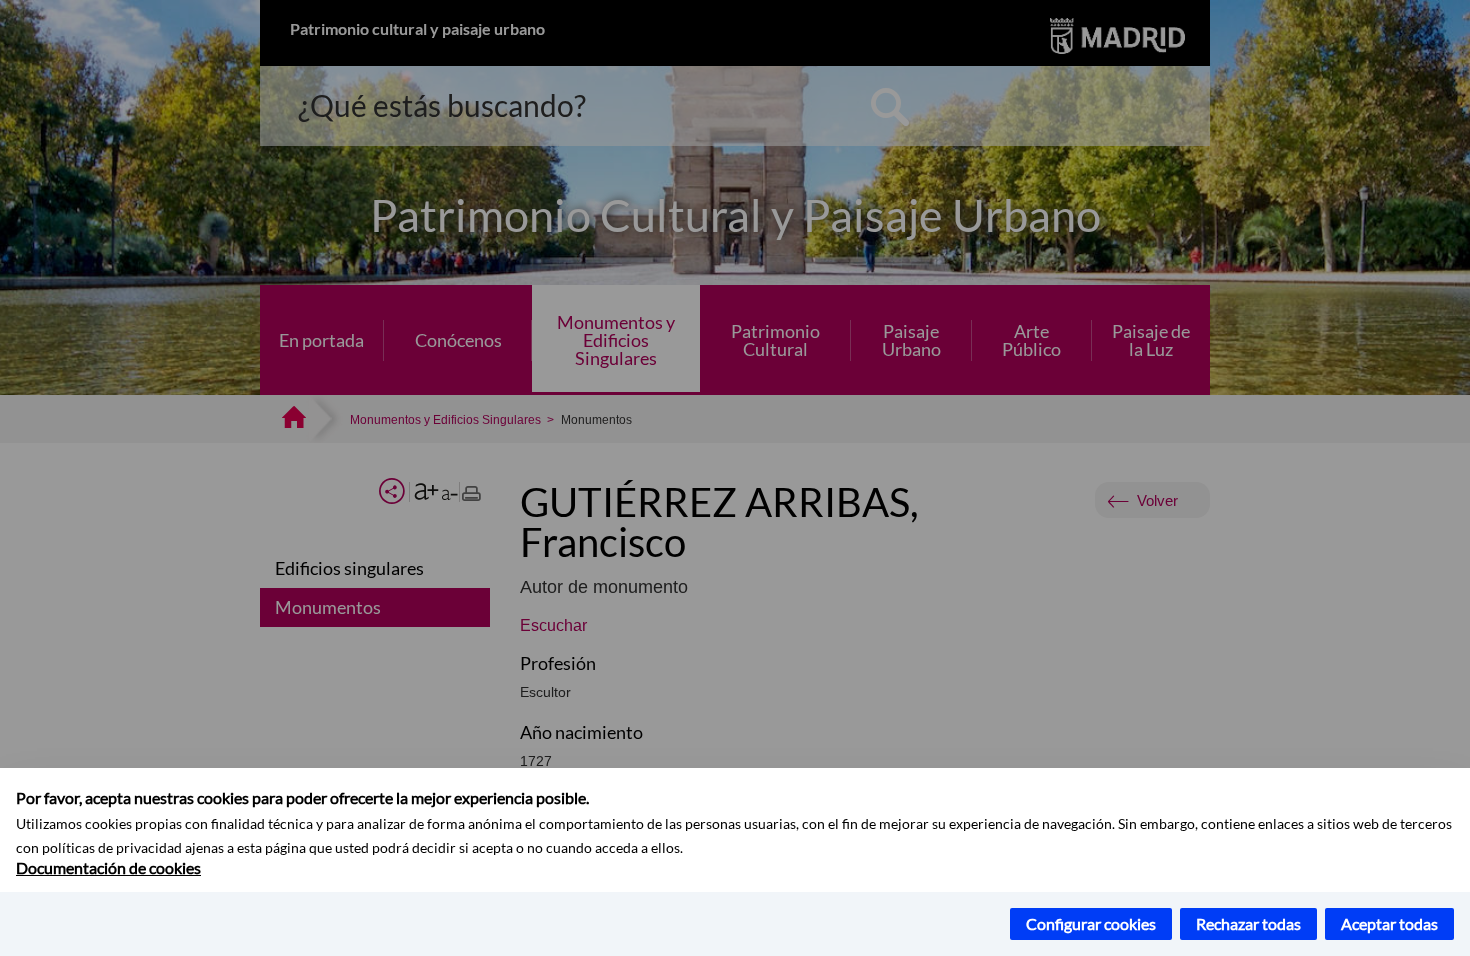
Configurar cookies (1091, 923)
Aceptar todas (1389, 923)
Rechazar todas (1248, 923)
